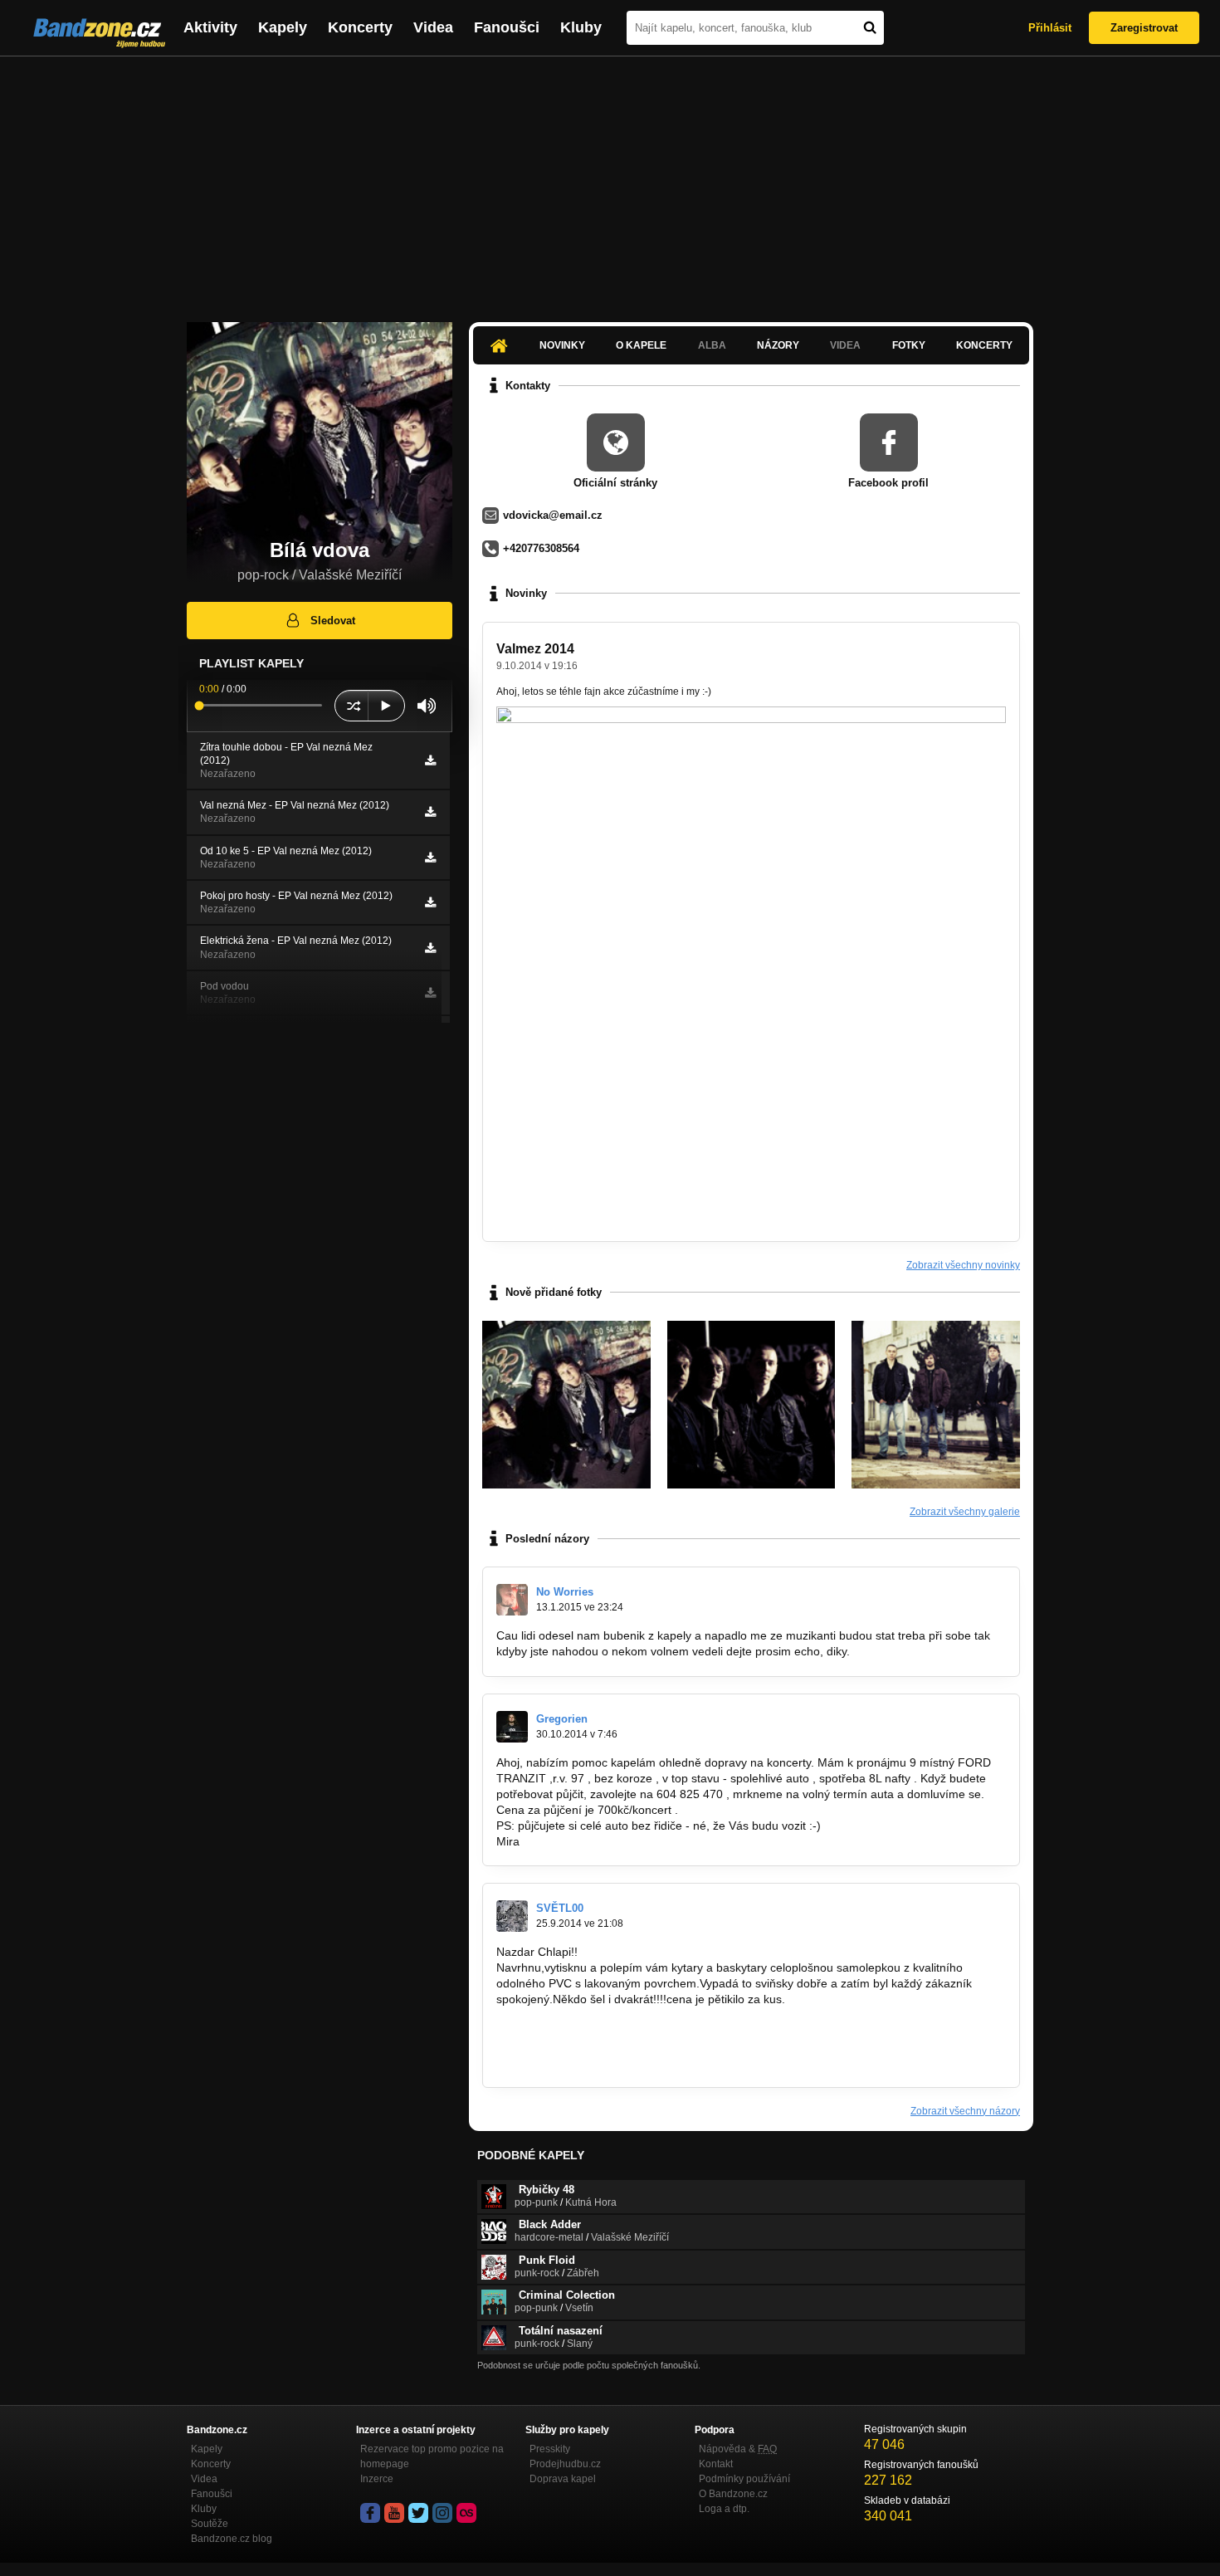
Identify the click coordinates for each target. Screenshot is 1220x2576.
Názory (778, 345)
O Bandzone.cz (733, 2494)
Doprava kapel (563, 2479)
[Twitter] (418, 2513)
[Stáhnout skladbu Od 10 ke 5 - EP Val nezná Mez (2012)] (430, 858)
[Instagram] (442, 2513)
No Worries (565, 1592)
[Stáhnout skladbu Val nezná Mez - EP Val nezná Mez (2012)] (430, 812)
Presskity (550, 2449)
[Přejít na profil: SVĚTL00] (512, 1916)
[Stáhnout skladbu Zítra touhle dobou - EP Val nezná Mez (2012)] (430, 760)
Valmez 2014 (535, 649)
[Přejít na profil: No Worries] (512, 1600)
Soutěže (210, 2524)
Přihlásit (1050, 28)
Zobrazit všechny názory (965, 2111)
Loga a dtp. (724, 2509)
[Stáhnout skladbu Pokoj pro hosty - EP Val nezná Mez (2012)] (430, 902)
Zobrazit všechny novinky (963, 1265)
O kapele (641, 345)
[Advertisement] (610, 181)
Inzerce (377, 2479)
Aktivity (210, 27)
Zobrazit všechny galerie (965, 1512)
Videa (433, 27)
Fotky (909, 345)
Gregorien (562, 1719)
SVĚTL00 (560, 1908)
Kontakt (716, 2464)
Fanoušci (507, 27)
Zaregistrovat (1144, 28)
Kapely (283, 27)
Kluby (581, 27)
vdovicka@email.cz (553, 515)
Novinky (562, 345)
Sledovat (333, 621)
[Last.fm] (466, 2513)
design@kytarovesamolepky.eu (578, 2062)
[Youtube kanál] (394, 2513)
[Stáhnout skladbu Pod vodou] (430, 993)
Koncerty (360, 27)
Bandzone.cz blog (232, 2539)
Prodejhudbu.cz (565, 2464)
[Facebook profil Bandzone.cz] (370, 2513)
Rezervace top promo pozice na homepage (432, 2456)
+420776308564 (541, 548)
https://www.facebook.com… (571, 2031)
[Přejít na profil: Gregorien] (512, 1727)
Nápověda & (738, 2449)
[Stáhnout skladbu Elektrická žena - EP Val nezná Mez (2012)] (430, 948)
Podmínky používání (744, 2479)
